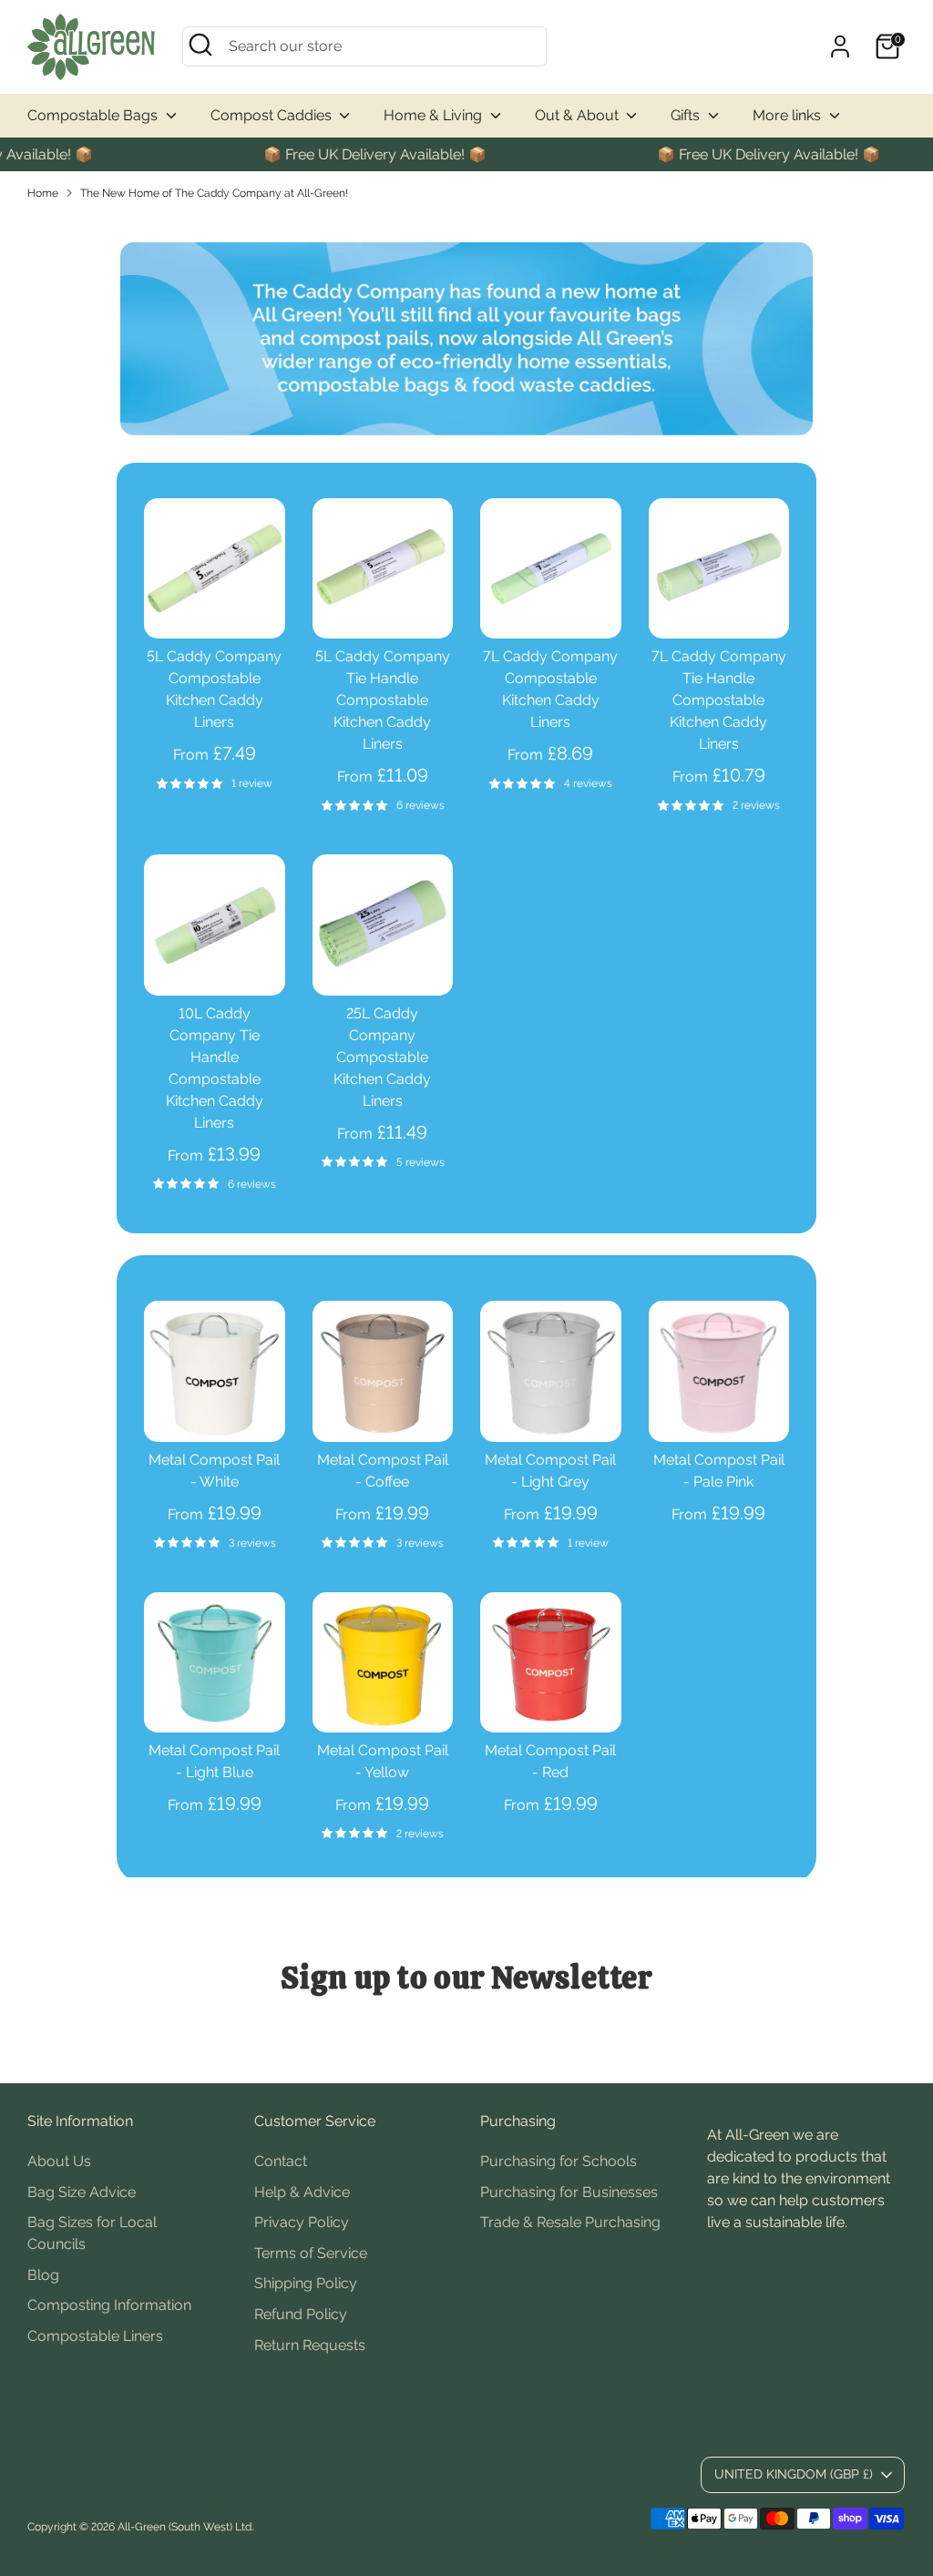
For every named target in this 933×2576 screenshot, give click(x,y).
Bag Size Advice (82, 2192)
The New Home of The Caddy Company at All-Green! (214, 193)
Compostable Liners (95, 2336)
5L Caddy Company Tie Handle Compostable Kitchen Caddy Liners (383, 700)
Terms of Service (311, 2253)
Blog (43, 2275)
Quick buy (215, 608)
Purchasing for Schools (559, 2161)
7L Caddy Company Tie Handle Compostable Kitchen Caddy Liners (719, 700)
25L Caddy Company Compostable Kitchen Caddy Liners (382, 1057)
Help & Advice (302, 2192)
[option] (466, 339)
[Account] (840, 46)
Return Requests (310, 2345)
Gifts (687, 115)
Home (43, 193)
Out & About (579, 115)
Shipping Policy (306, 2283)
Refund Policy (301, 2314)
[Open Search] (200, 45)
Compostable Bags (94, 115)
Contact (281, 2161)
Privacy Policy (302, 2222)
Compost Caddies (273, 115)
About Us (59, 2161)
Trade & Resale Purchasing (570, 2222)
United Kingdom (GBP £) (794, 2474)
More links (789, 115)
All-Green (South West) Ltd (185, 2527)
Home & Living (435, 115)
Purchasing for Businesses (569, 2192)
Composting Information (109, 2305)
